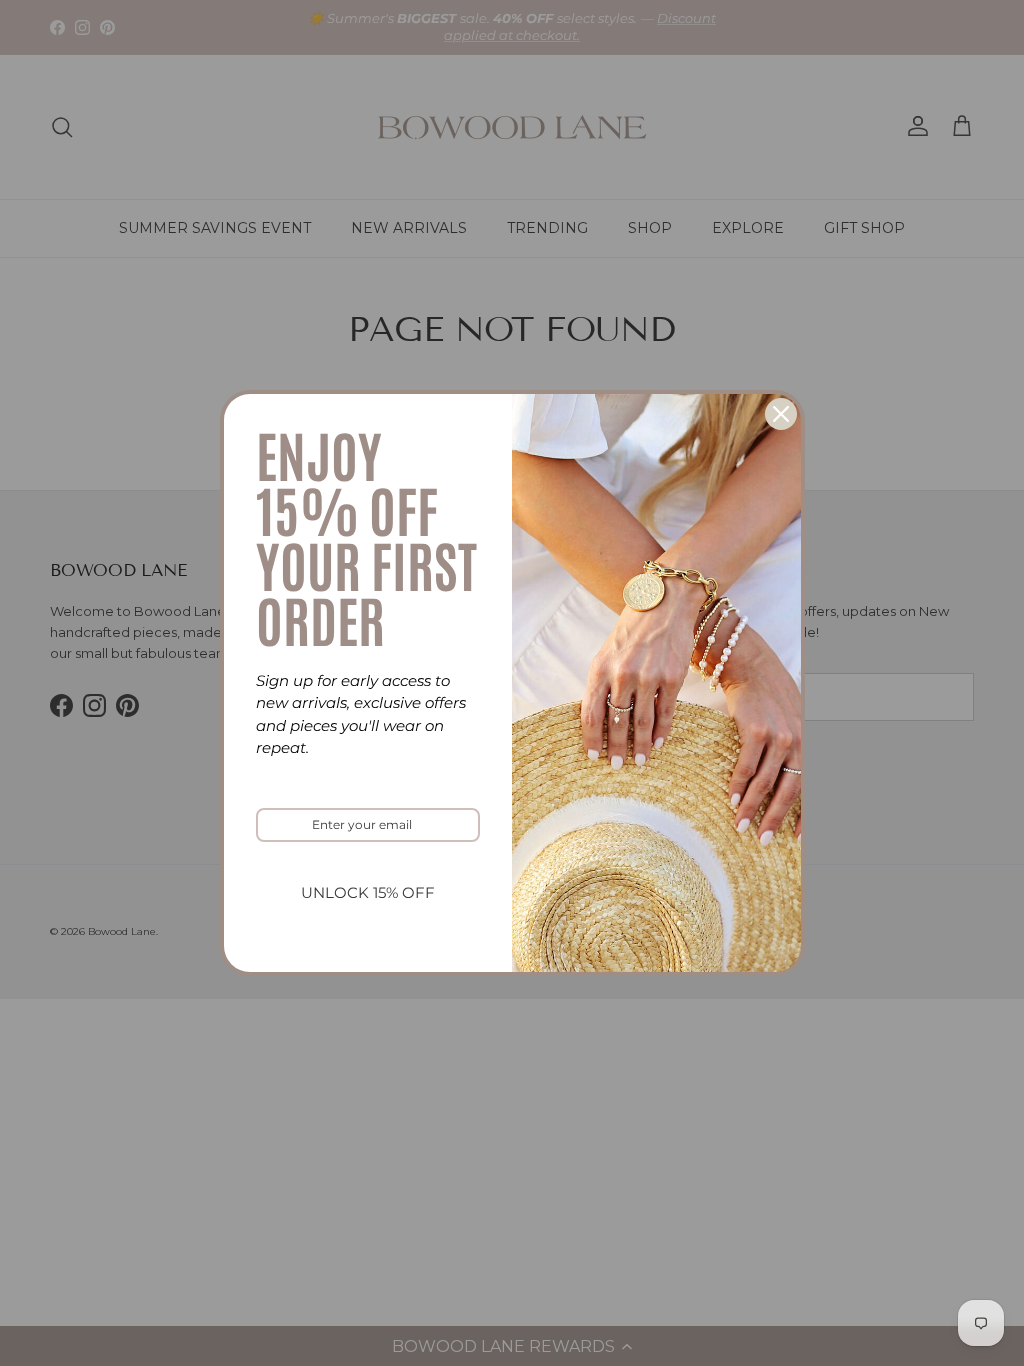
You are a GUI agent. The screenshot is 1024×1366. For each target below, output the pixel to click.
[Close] (781, 414)
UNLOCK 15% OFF (368, 892)
